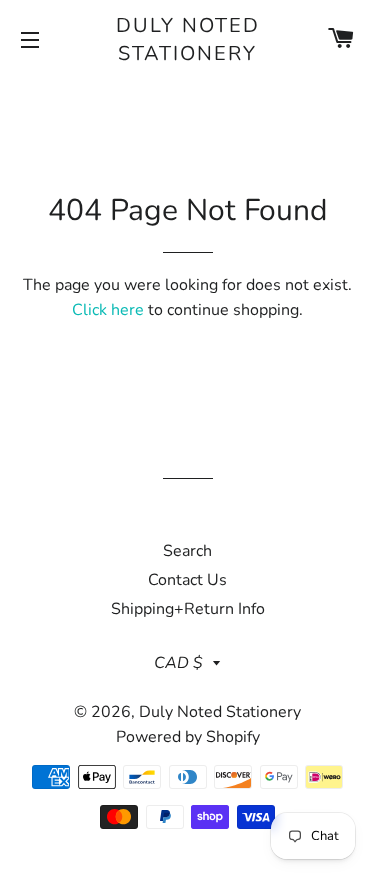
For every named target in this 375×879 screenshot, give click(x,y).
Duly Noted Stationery (188, 39)
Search (187, 551)
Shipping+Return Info (188, 609)
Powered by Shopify (188, 737)
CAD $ (178, 663)
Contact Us (187, 580)
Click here (108, 310)
